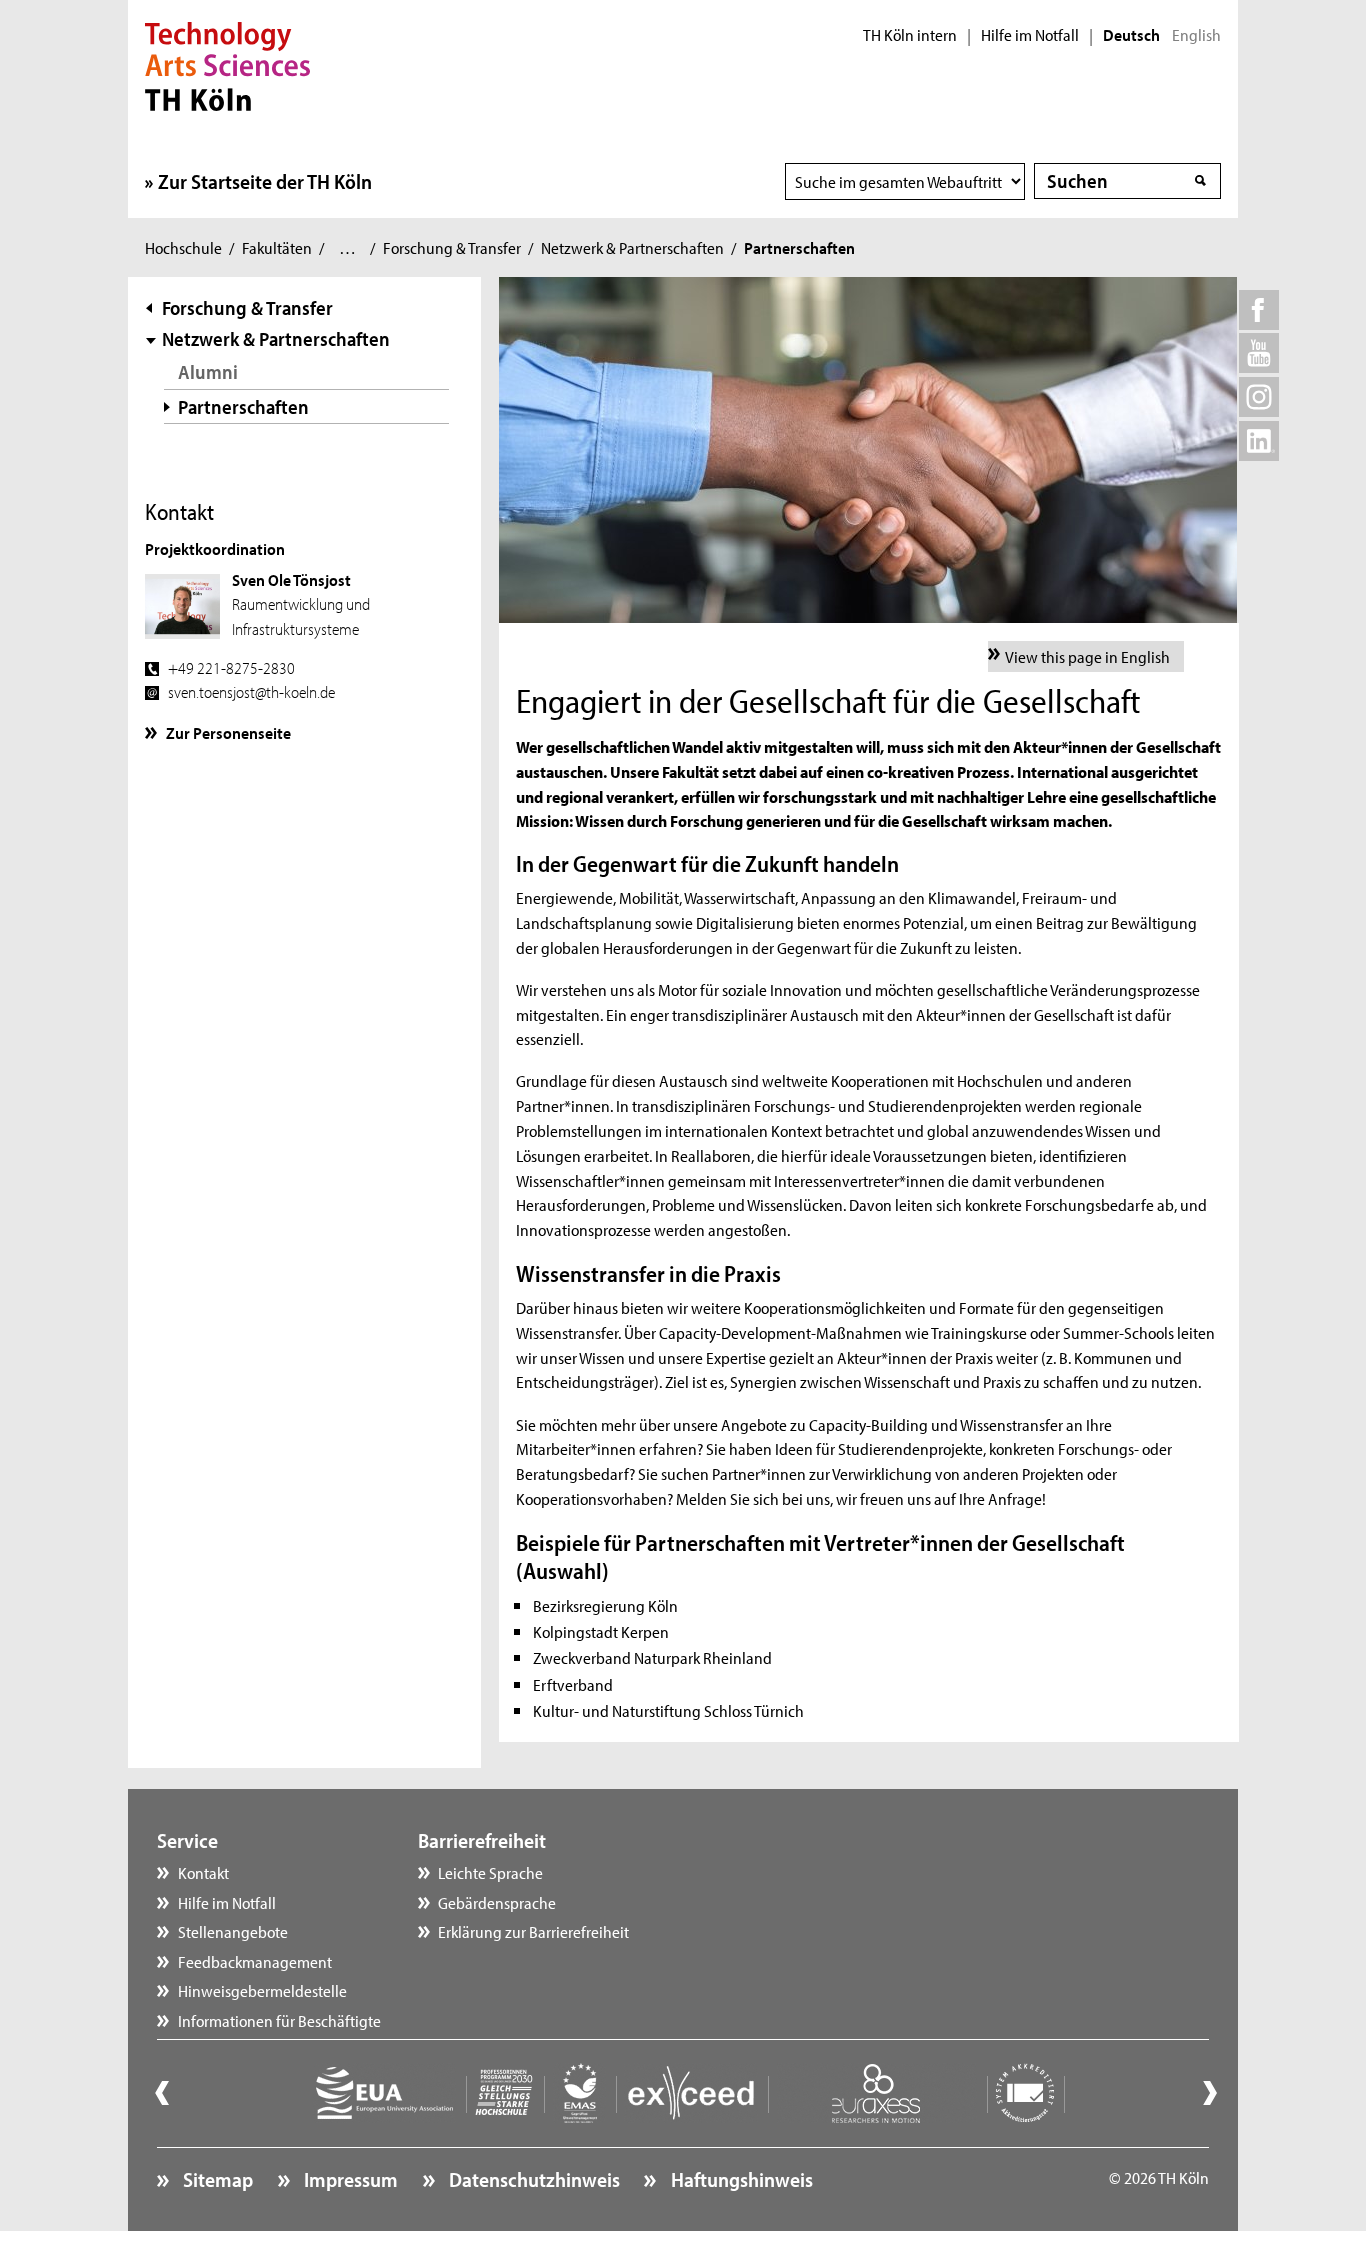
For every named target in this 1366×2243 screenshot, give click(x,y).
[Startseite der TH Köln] (227, 64)
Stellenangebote (233, 1931)
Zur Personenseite (228, 732)
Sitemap (216, 2179)
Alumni (208, 371)
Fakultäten (277, 247)
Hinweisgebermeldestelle (262, 1990)
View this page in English (1087, 656)
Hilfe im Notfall (1030, 35)
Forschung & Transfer (452, 247)
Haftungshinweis (739, 2179)
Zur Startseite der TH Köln (265, 181)
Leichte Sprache (490, 1872)
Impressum (349, 2179)
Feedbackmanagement (255, 1961)
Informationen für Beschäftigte (279, 2020)
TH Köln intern (910, 35)
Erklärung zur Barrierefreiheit (533, 1931)
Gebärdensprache (497, 1902)
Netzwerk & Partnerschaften (632, 247)
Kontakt (203, 1872)
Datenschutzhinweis (532, 2179)
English (1196, 35)
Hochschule (183, 247)
